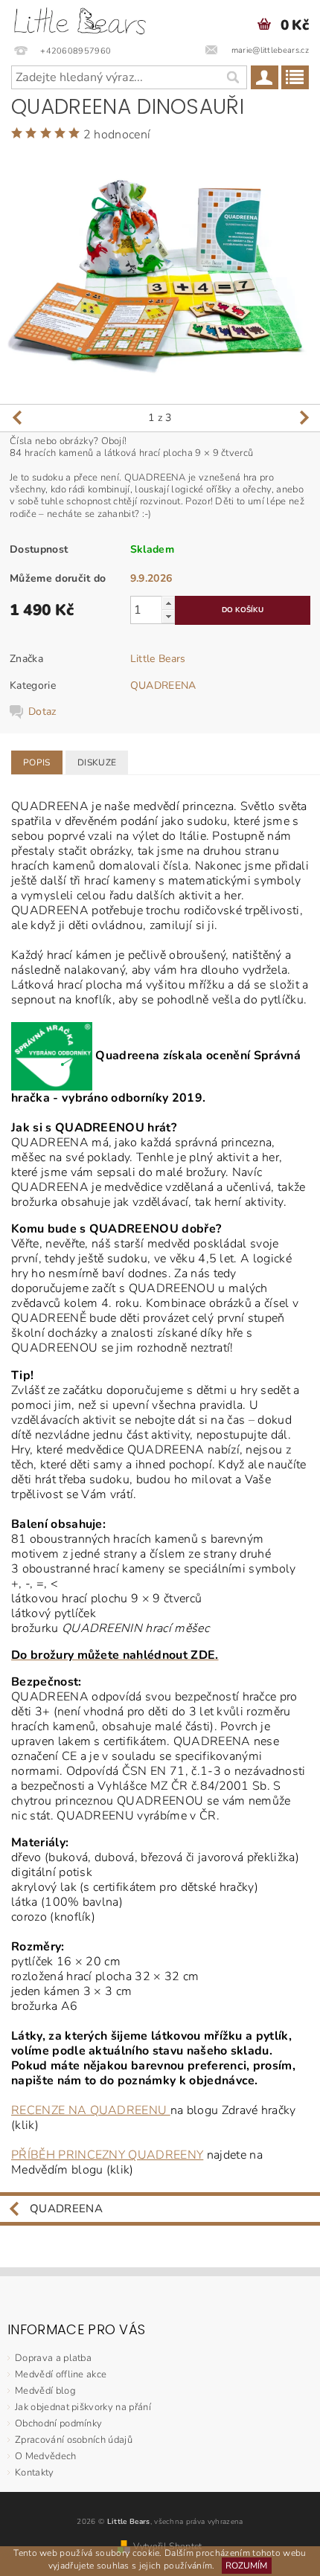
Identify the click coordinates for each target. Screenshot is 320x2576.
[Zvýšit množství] (168, 603)
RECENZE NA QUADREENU (91, 2110)
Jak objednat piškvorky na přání (83, 2407)
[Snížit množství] (168, 616)
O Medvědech (46, 2456)
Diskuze (97, 762)
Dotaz (42, 712)
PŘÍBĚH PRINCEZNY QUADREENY (107, 2155)
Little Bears (158, 659)
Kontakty (35, 2473)
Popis (37, 762)
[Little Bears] (80, 19)
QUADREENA (163, 685)
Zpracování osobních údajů (74, 2440)
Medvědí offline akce (61, 2374)
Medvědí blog (45, 2391)
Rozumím (246, 2566)
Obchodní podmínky (58, 2424)
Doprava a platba (53, 2358)
